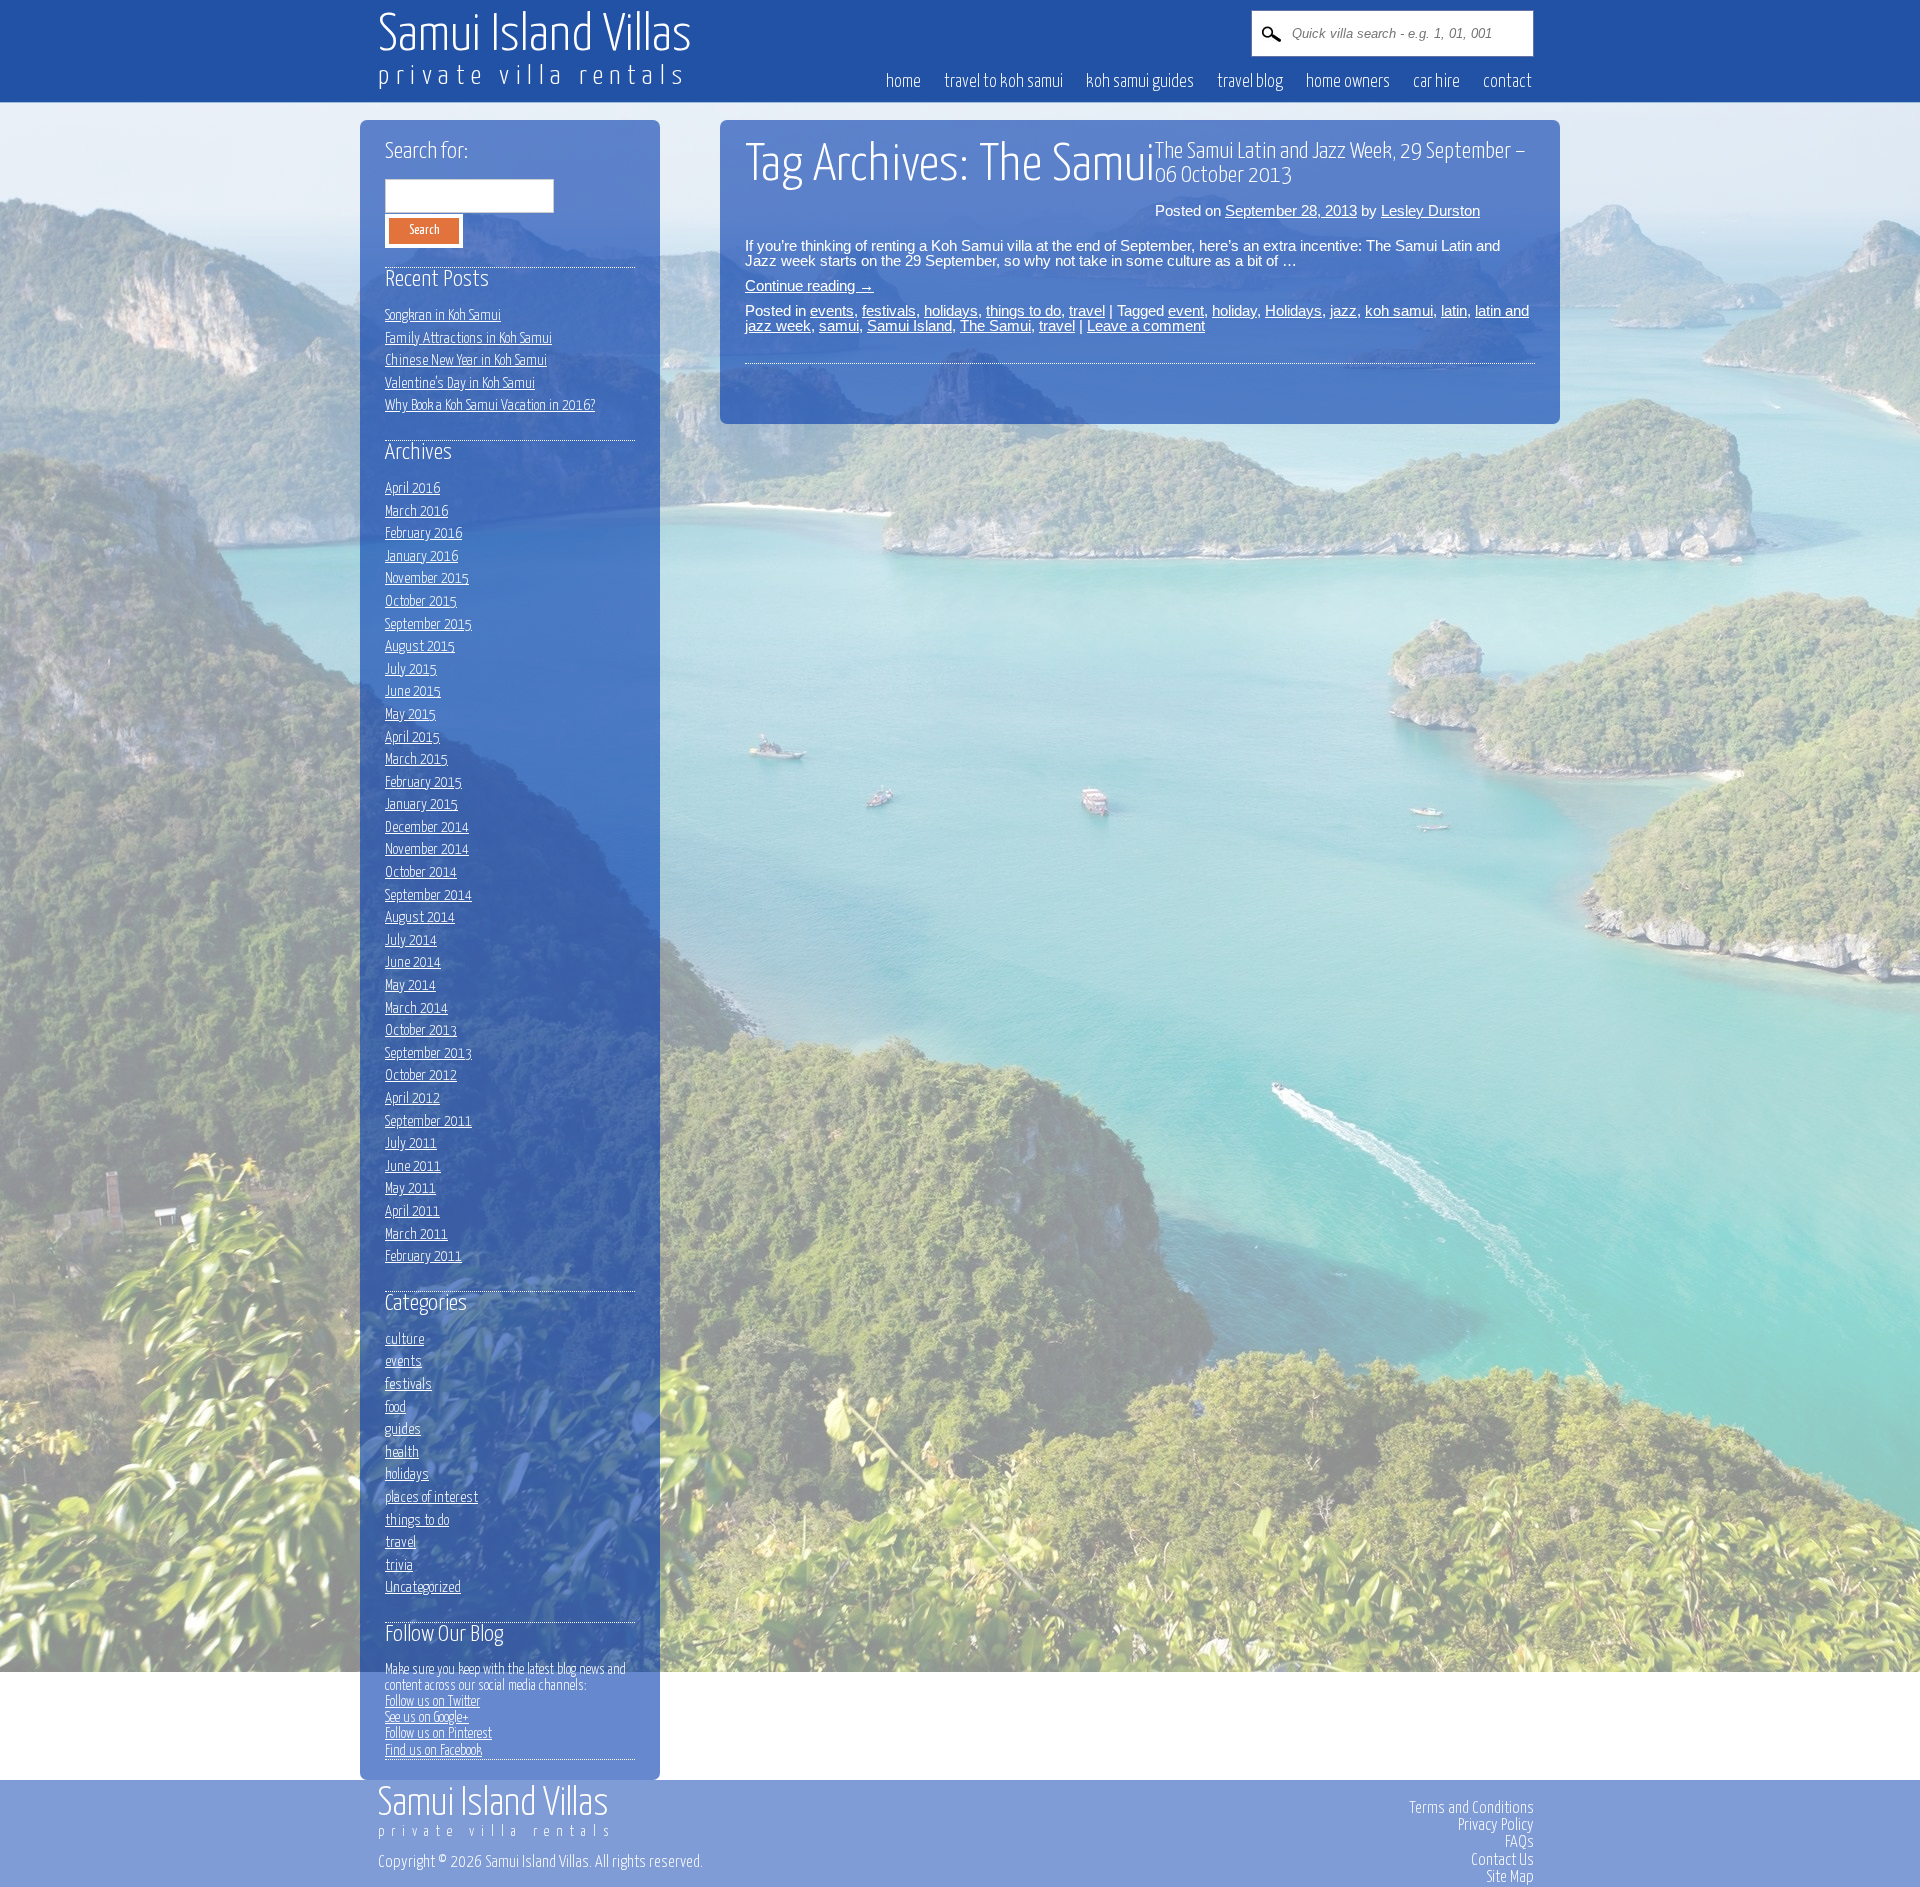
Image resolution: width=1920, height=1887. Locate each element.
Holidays (1293, 310)
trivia (399, 1565)
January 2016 (421, 556)
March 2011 (416, 1234)
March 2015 (416, 759)
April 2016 (412, 488)
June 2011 (413, 1166)
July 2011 (411, 1143)
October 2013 (421, 1030)
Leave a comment (1146, 325)
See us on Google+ (427, 1718)
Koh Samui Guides (1140, 82)
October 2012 (421, 1075)
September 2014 (428, 895)
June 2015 (413, 691)
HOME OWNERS (1348, 82)
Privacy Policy (1496, 1825)
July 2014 (411, 940)
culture (404, 1339)
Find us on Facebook (433, 1751)
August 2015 (420, 646)
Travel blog (1250, 82)
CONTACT (1507, 82)
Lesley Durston (1430, 210)
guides (403, 1429)
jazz (1343, 310)
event (1186, 310)
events (832, 310)
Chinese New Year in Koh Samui (466, 360)
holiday (1234, 310)
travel (1087, 310)
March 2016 (416, 511)
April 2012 (412, 1098)
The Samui (995, 325)
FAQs (1519, 1842)
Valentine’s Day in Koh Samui (460, 383)
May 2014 (410, 985)
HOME (903, 82)
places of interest (431, 1497)
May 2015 (410, 714)
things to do (1023, 310)
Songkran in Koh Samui (443, 315)
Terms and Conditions (1471, 1808)
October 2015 (421, 601)
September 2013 (428, 1053)
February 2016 (423, 533)
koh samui (1399, 310)
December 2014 (427, 827)
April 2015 (412, 737)
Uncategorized (423, 1587)
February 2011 (423, 1256)
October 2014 (421, 872)
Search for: (426, 151)
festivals (889, 310)
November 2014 (427, 849)
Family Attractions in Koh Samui (468, 338)
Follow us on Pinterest (438, 1734)
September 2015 (428, 624)
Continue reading (809, 285)
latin (1454, 310)
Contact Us (1502, 1860)
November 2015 (427, 578)
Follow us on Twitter (432, 1702)
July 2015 (411, 669)
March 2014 (416, 1008)
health (402, 1452)
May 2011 (410, 1188)
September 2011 (428, 1121)
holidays (951, 310)
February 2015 (423, 782)
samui (839, 325)
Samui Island (909, 325)
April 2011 (412, 1211)
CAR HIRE (1436, 82)
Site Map (1510, 1877)
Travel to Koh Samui (1003, 82)
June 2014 (413, 962)
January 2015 (421, 804)
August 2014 (420, 917)
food (395, 1407)
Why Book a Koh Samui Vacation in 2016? (490, 405)
